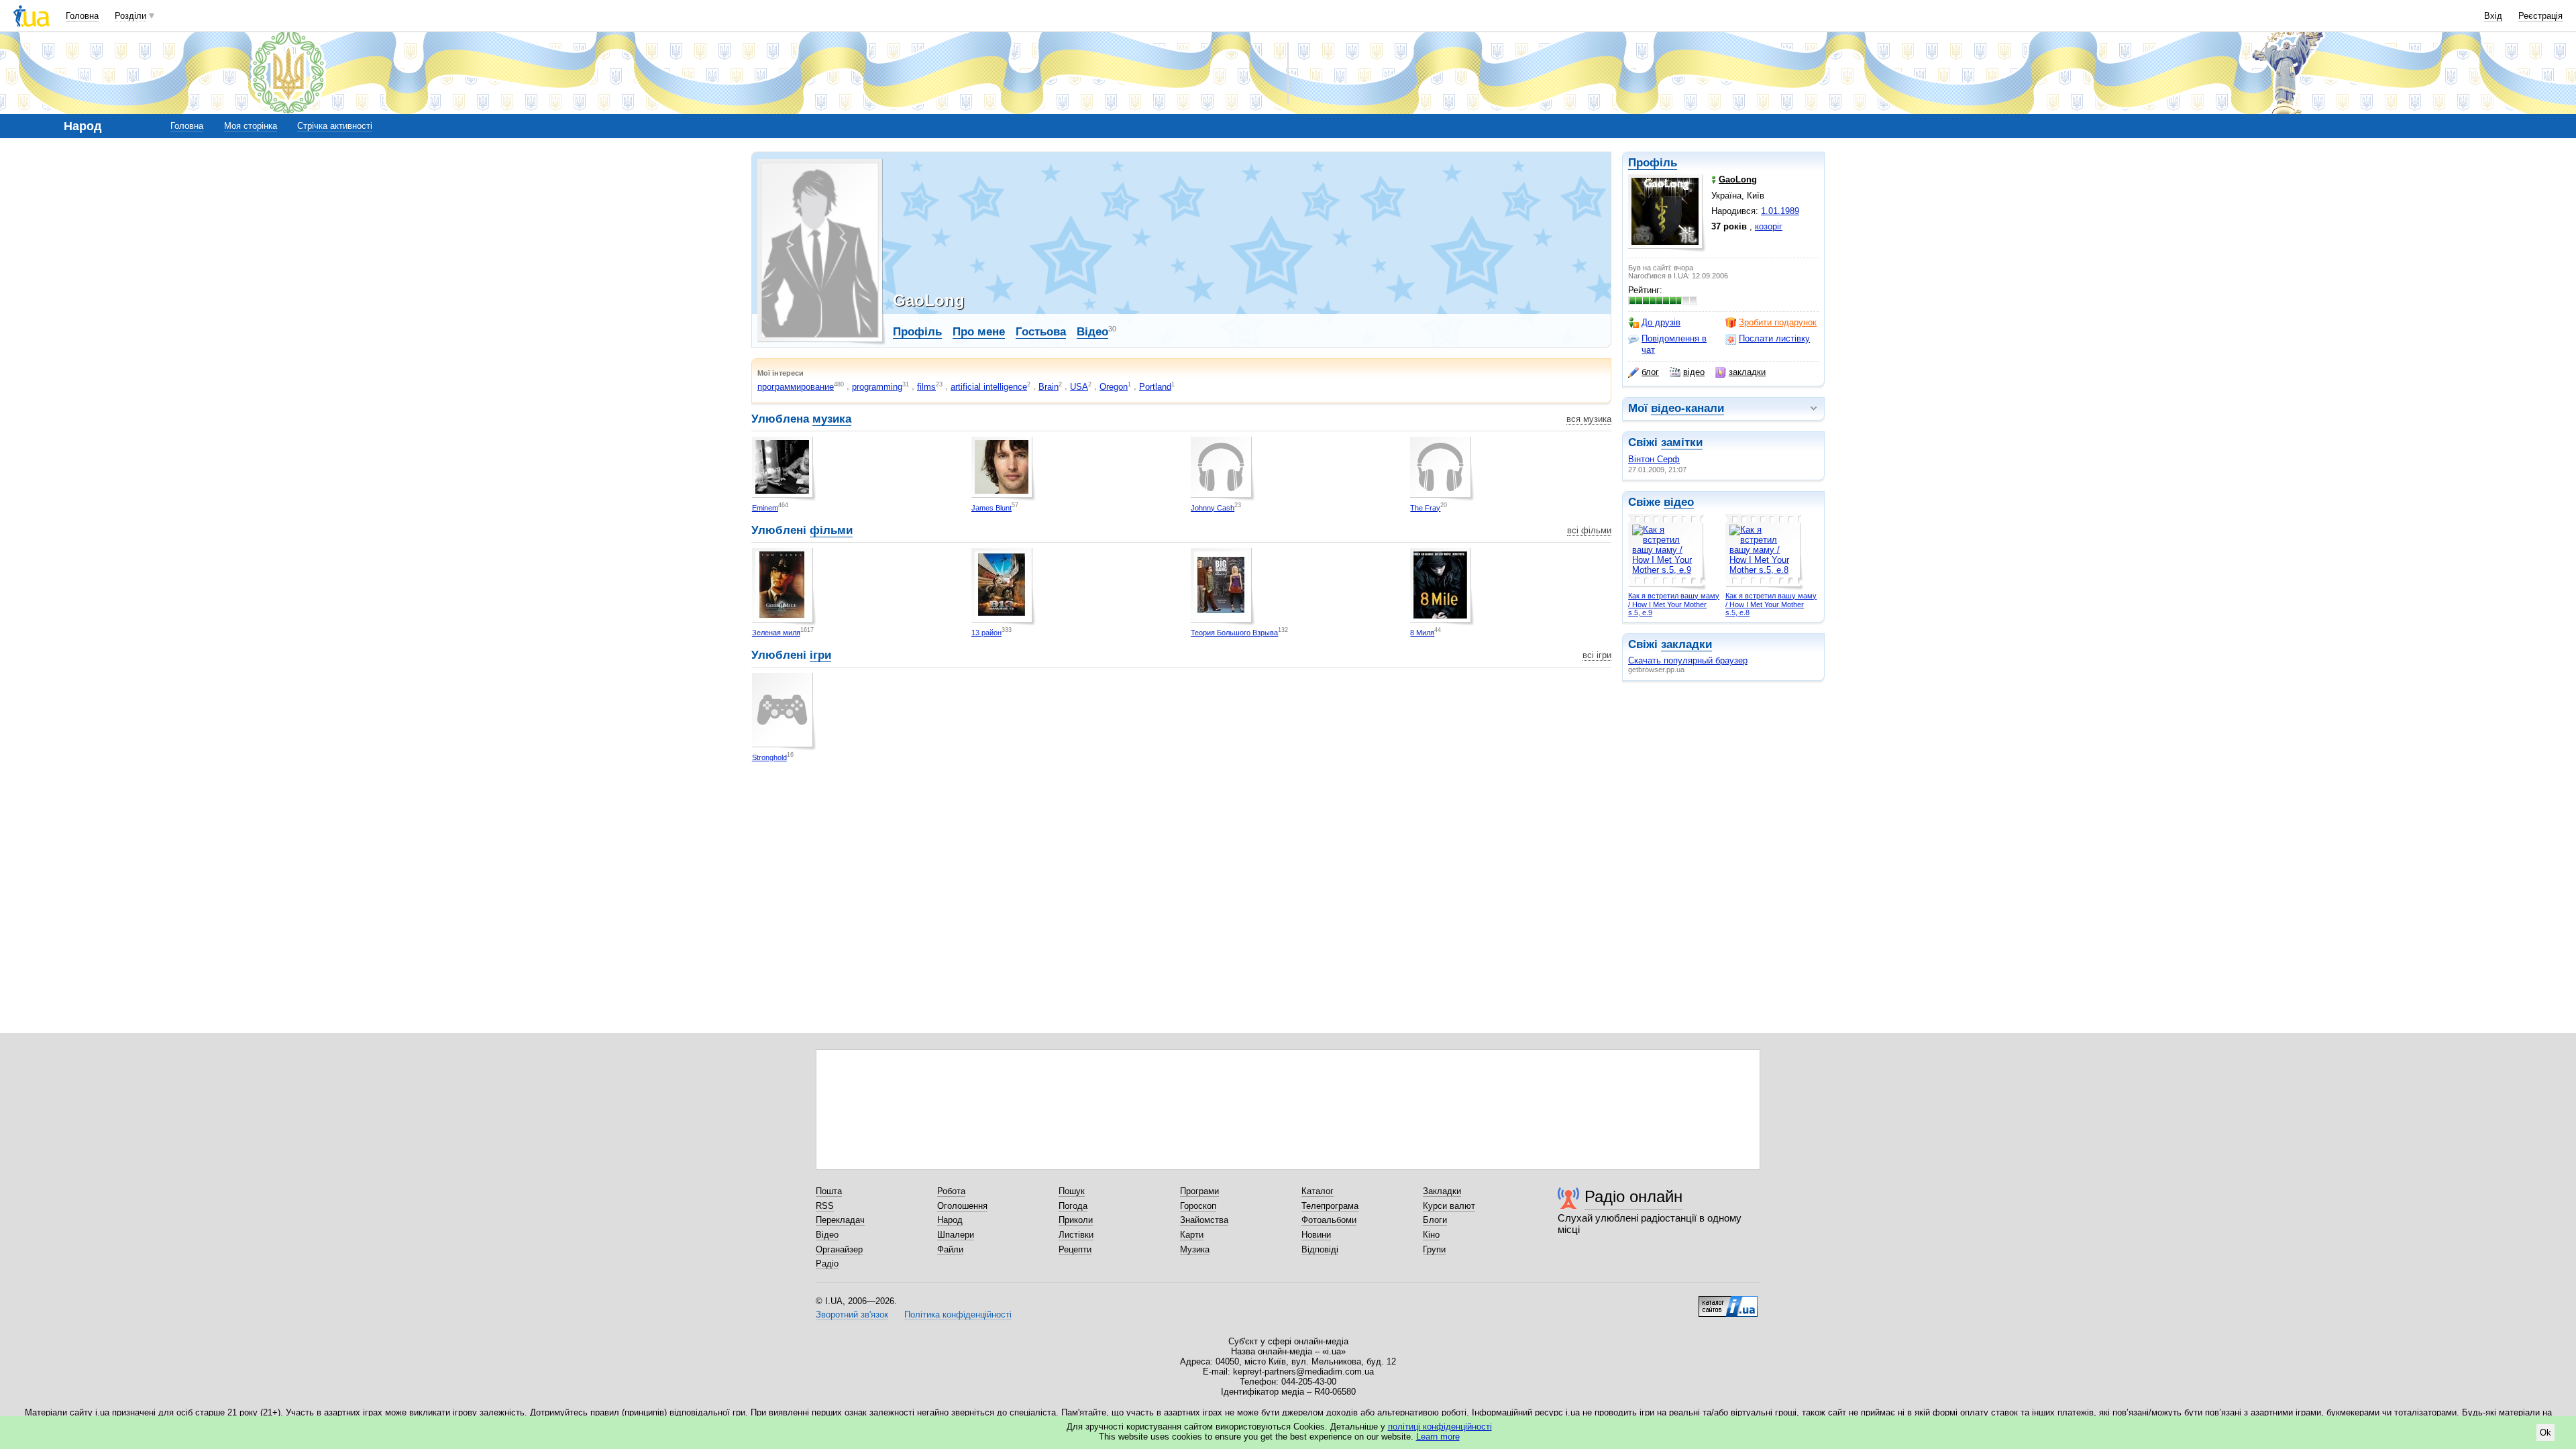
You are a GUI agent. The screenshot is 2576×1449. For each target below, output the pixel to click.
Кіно (1431, 1235)
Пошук (1072, 1191)
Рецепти (1075, 1249)
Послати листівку (1774, 338)
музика (832, 419)
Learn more (1438, 1437)
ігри (820, 655)
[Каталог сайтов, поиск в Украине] (1728, 1301)
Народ (950, 1220)
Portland (1155, 387)
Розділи (130, 16)
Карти (1192, 1235)
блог (1650, 372)
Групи (1434, 1249)
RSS (825, 1206)
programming (877, 387)
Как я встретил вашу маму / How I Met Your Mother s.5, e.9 (1674, 604)
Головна (82, 16)
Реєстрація (2540, 16)
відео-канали (1687, 408)
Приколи (1076, 1220)
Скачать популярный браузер (1688, 660)
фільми (831, 530)
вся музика (1589, 419)
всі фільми (1589, 530)
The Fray (1425, 508)
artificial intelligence (989, 387)
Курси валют (1449, 1206)
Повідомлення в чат (1674, 344)
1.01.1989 (1780, 211)
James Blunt (991, 508)
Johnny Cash (1213, 508)
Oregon (1114, 387)
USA (1079, 387)
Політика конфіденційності (958, 1314)
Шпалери (956, 1235)
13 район (986, 633)
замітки (1682, 442)
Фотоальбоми (1329, 1220)
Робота (951, 1191)
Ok (2545, 1433)
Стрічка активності (335, 126)
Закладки (1442, 1191)
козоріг (1769, 226)
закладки (1747, 372)
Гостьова (1041, 332)
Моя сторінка (251, 126)
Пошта (829, 1191)
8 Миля (1422, 633)
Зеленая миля (776, 633)
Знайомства (1204, 1220)
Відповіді (1320, 1249)
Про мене (979, 332)
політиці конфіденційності (1440, 1427)
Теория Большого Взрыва (1234, 633)
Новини (1316, 1235)
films (926, 387)
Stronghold (769, 757)
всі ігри (1597, 655)
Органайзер (839, 1249)
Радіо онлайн (1633, 1196)
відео (1694, 372)
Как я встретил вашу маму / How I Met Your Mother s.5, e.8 (1771, 604)
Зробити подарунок (1778, 322)
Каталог (1318, 1191)
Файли (950, 1249)
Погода (1073, 1206)
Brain (1049, 387)
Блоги (1435, 1220)
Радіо (827, 1264)
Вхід (2493, 16)
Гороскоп (1198, 1206)
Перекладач (840, 1220)
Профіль (1653, 163)
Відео (1092, 332)
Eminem (765, 508)
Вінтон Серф (1654, 459)
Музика (1195, 1249)
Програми (1199, 1191)
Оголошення (962, 1206)
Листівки (1076, 1235)
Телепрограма (1330, 1206)
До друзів (1661, 322)
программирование (796, 387)
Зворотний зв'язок (852, 1314)
